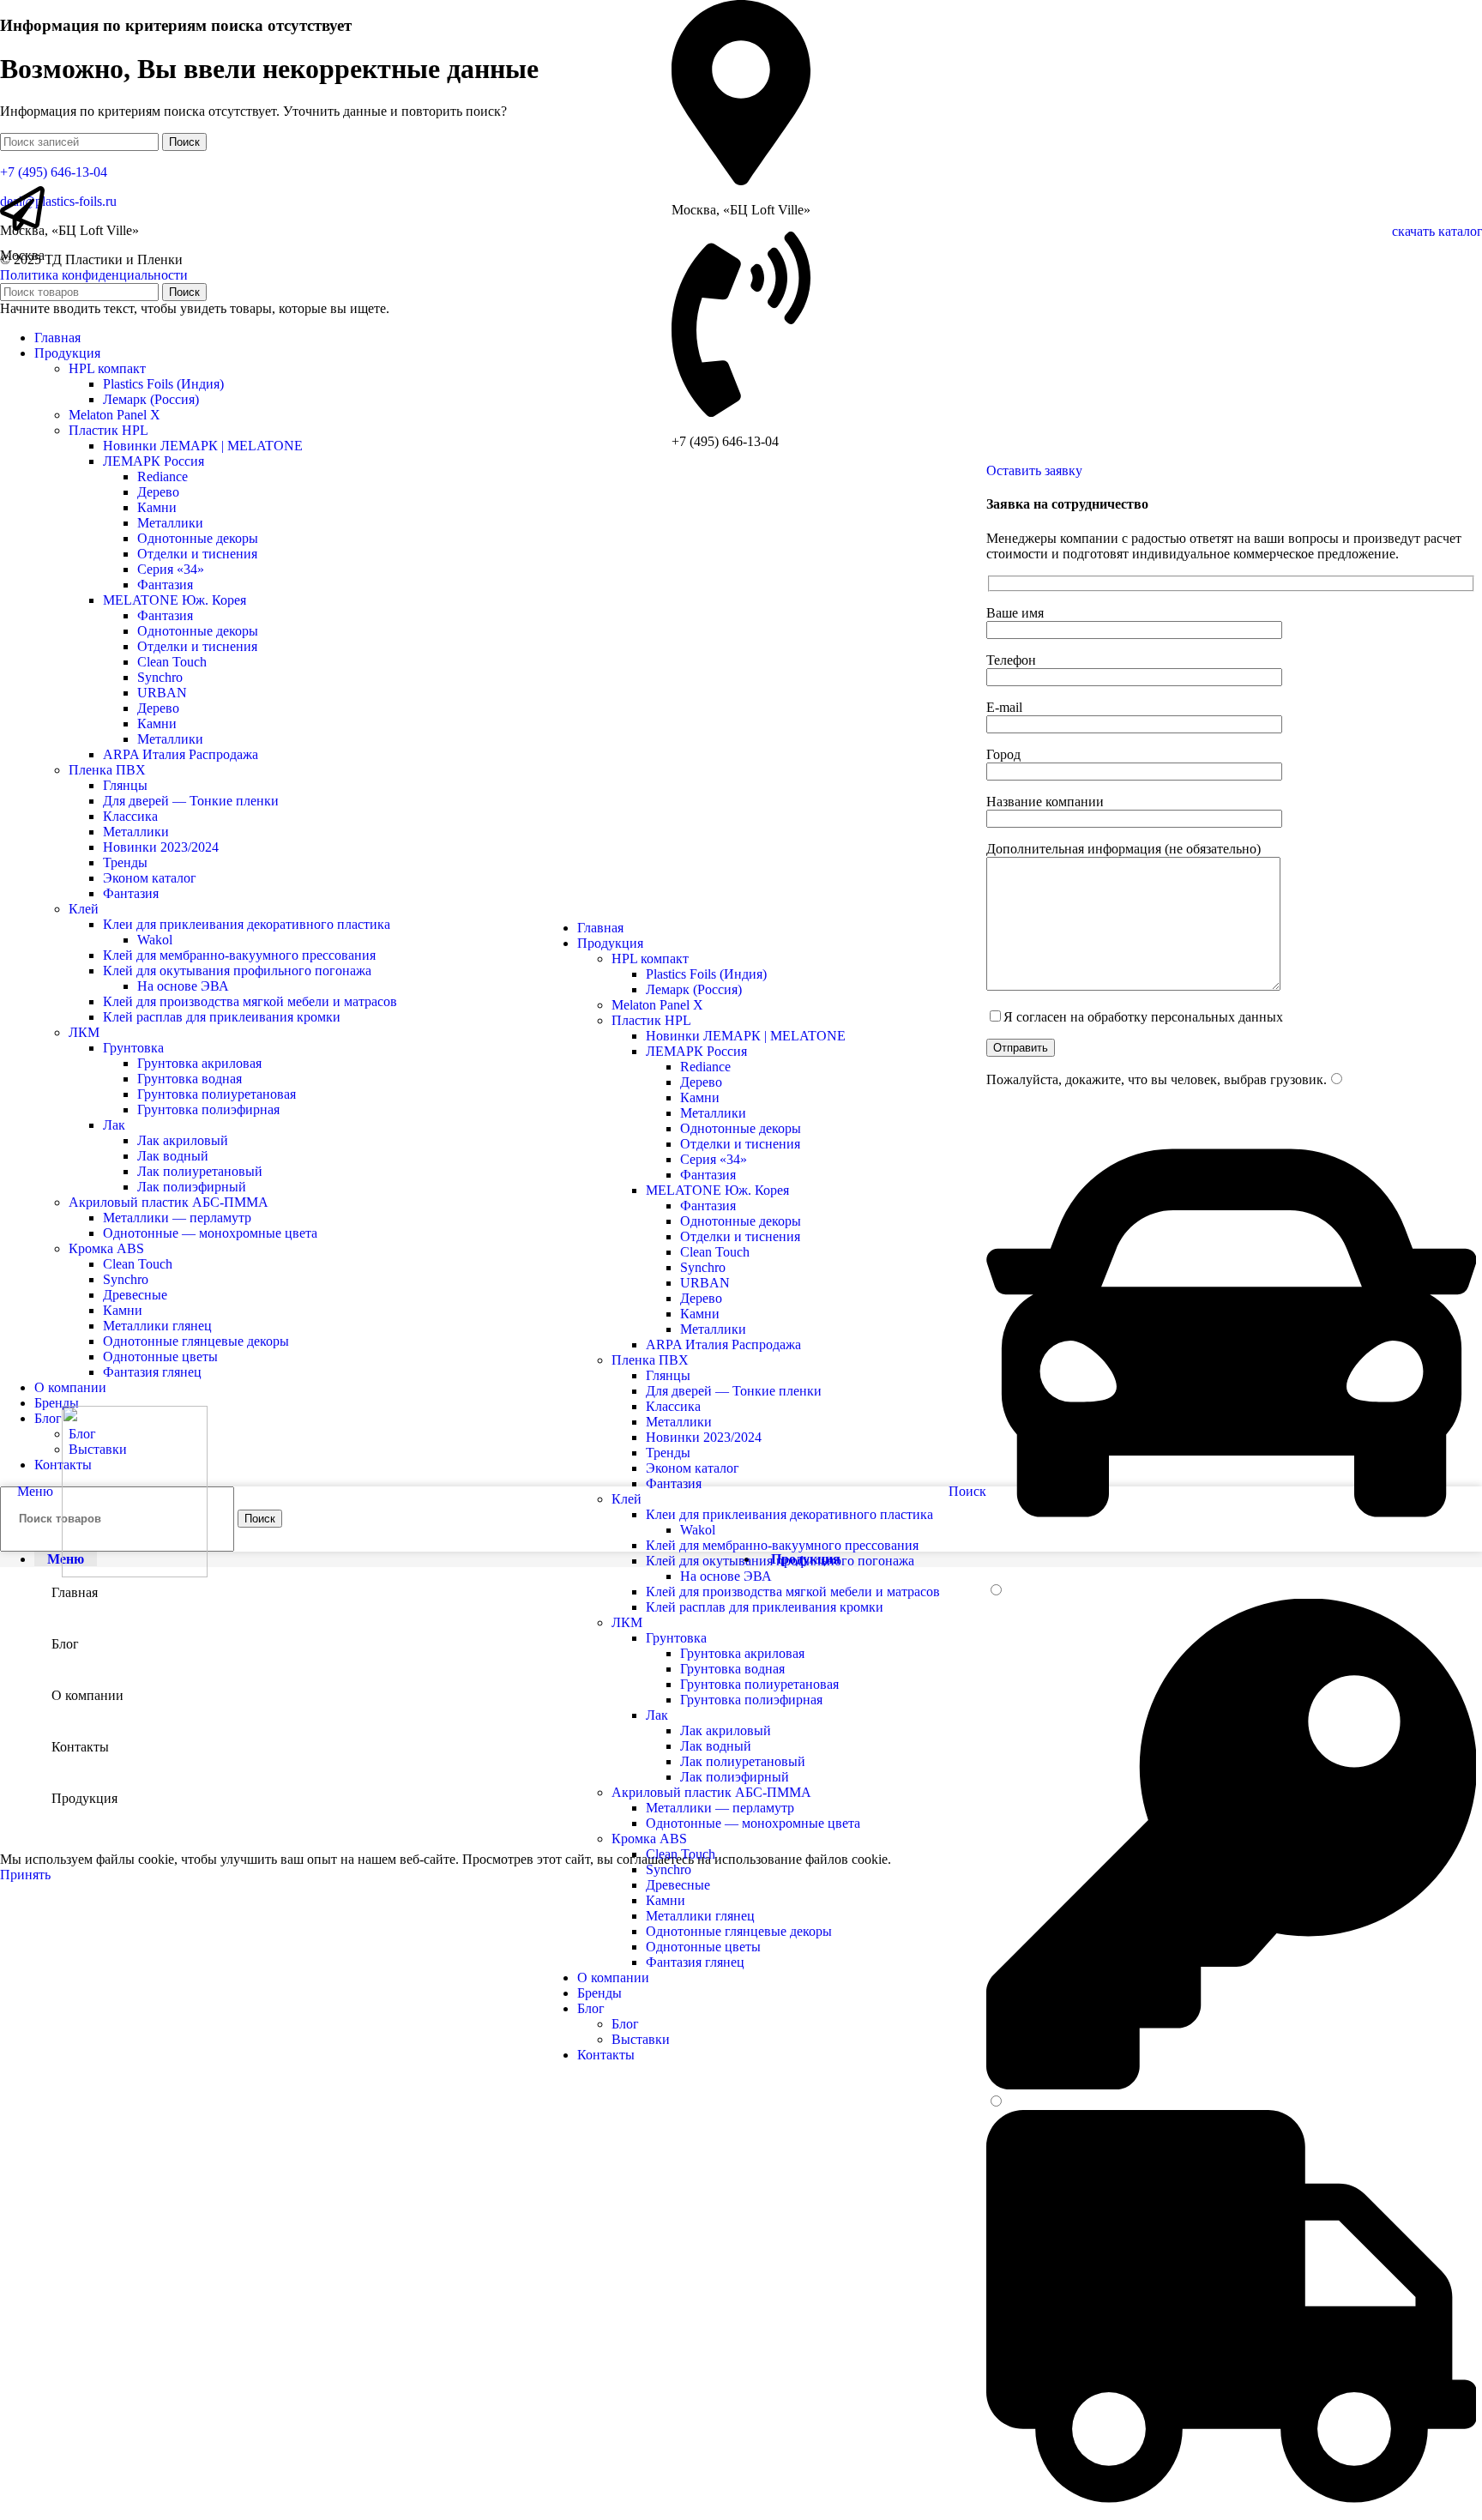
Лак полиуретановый (743, 1761)
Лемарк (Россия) (694, 989)
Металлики (713, 1113)
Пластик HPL (651, 1020)
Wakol (698, 1530)
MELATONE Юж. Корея (717, 1190)
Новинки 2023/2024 (704, 1437)
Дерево (701, 1082)
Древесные (678, 1885)
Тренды (668, 1453)
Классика (673, 1406)
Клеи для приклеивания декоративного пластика (789, 1514)
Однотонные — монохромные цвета (753, 1823)
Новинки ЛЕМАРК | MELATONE (746, 1036)
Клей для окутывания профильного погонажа (780, 1561)
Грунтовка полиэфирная (751, 1700)
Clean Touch (715, 1252)
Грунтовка (676, 1638)
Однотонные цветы (703, 1947)
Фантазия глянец (695, 1962)
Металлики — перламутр (720, 1808)
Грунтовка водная (732, 1669)
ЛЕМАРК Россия (696, 1051)
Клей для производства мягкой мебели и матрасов (793, 1592)
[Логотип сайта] (135, 1573)
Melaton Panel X (657, 1005)
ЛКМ (627, 1622)
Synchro (703, 1267)
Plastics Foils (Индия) (706, 974)
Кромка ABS (649, 1839)
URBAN (705, 1283)
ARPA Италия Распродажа (723, 1344)
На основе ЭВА (726, 1576)
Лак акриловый (726, 1730)
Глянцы (668, 1375)
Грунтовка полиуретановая (759, 1684)
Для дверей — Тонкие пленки (734, 1391)
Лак (657, 1715)
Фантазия (708, 1175)
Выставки (641, 2039)
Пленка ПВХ (650, 1360)
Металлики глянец (700, 1916)
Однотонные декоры (741, 1128)
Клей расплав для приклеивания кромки (765, 1607)
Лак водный (716, 1746)
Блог (625, 2024)
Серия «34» (714, 1159)
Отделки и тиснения (740, 1144)
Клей (627, 1499)
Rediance (705, 1067)
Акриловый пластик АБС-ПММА (711, 1792)
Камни (700, 1097)
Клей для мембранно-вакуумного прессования (782, 1545)
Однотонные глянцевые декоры (739, 1931)
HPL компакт (650, 959)
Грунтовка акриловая (742, 1653)
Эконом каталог (693, 1468)
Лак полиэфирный (735, 1777)
